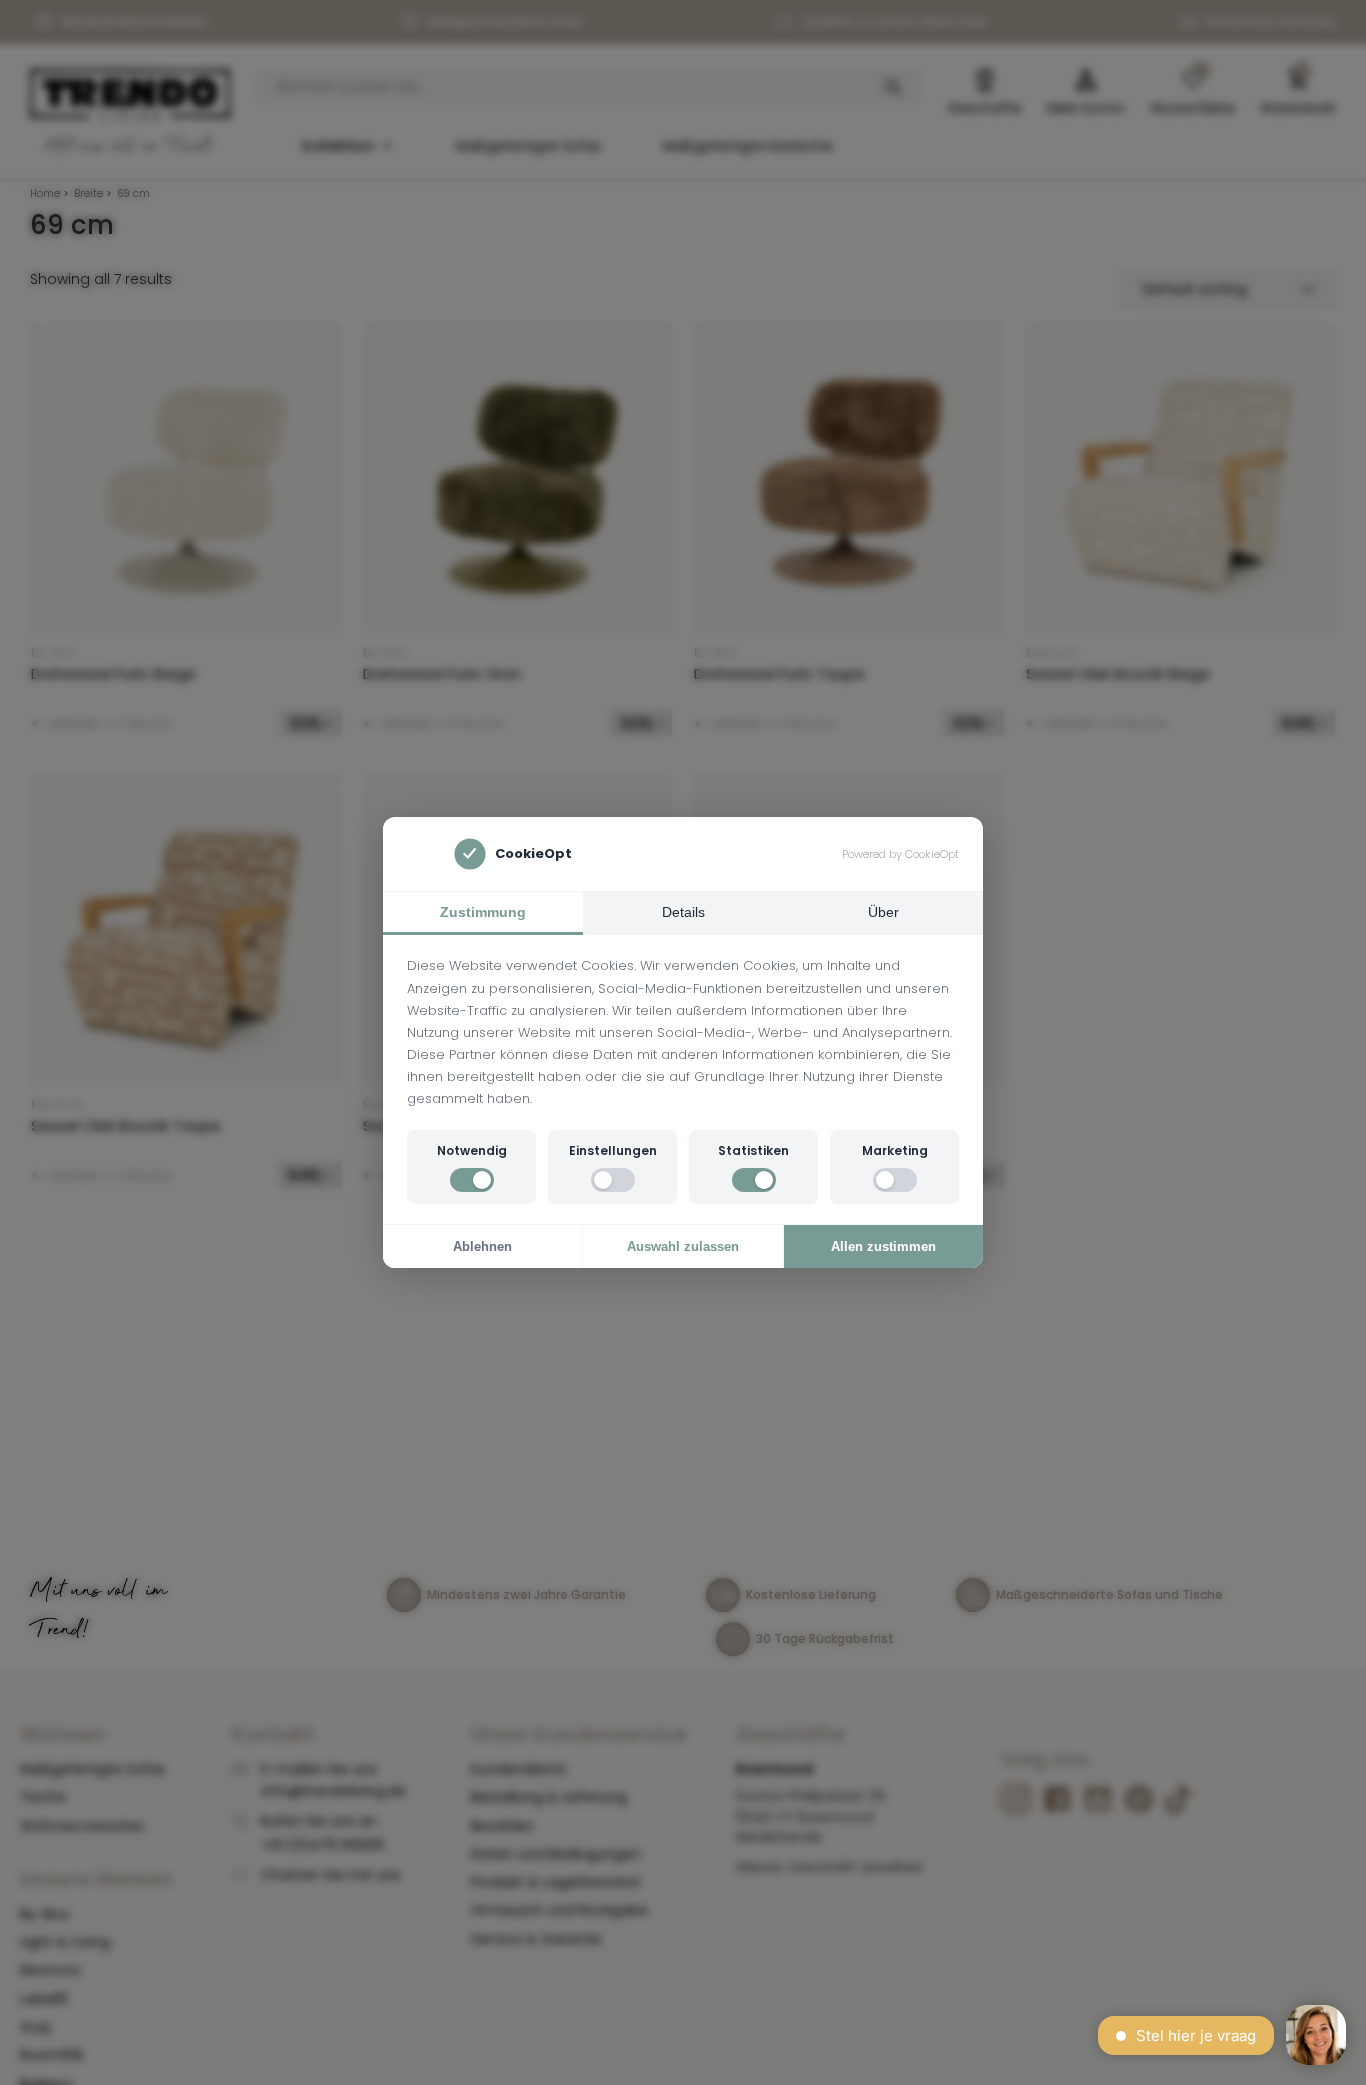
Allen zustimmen (883, 1246)
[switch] (472, 1180)
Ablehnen (482, 1246)
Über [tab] (883, 912)
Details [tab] (683, 912)
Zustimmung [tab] (483, 912)
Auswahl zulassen (683, 1246)
